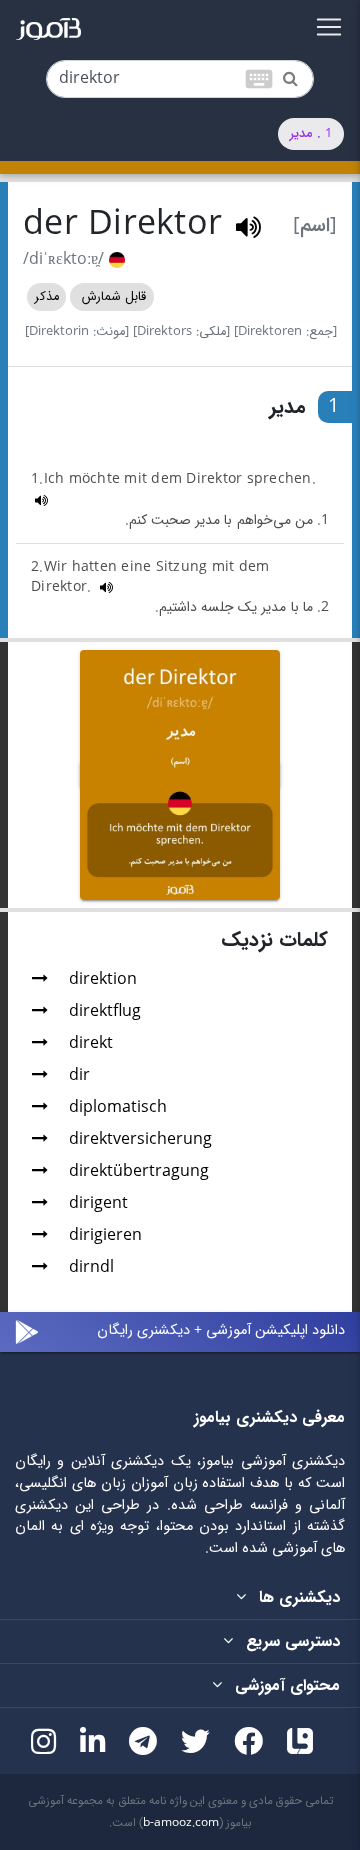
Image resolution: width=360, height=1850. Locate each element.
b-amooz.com (181, 1823)
